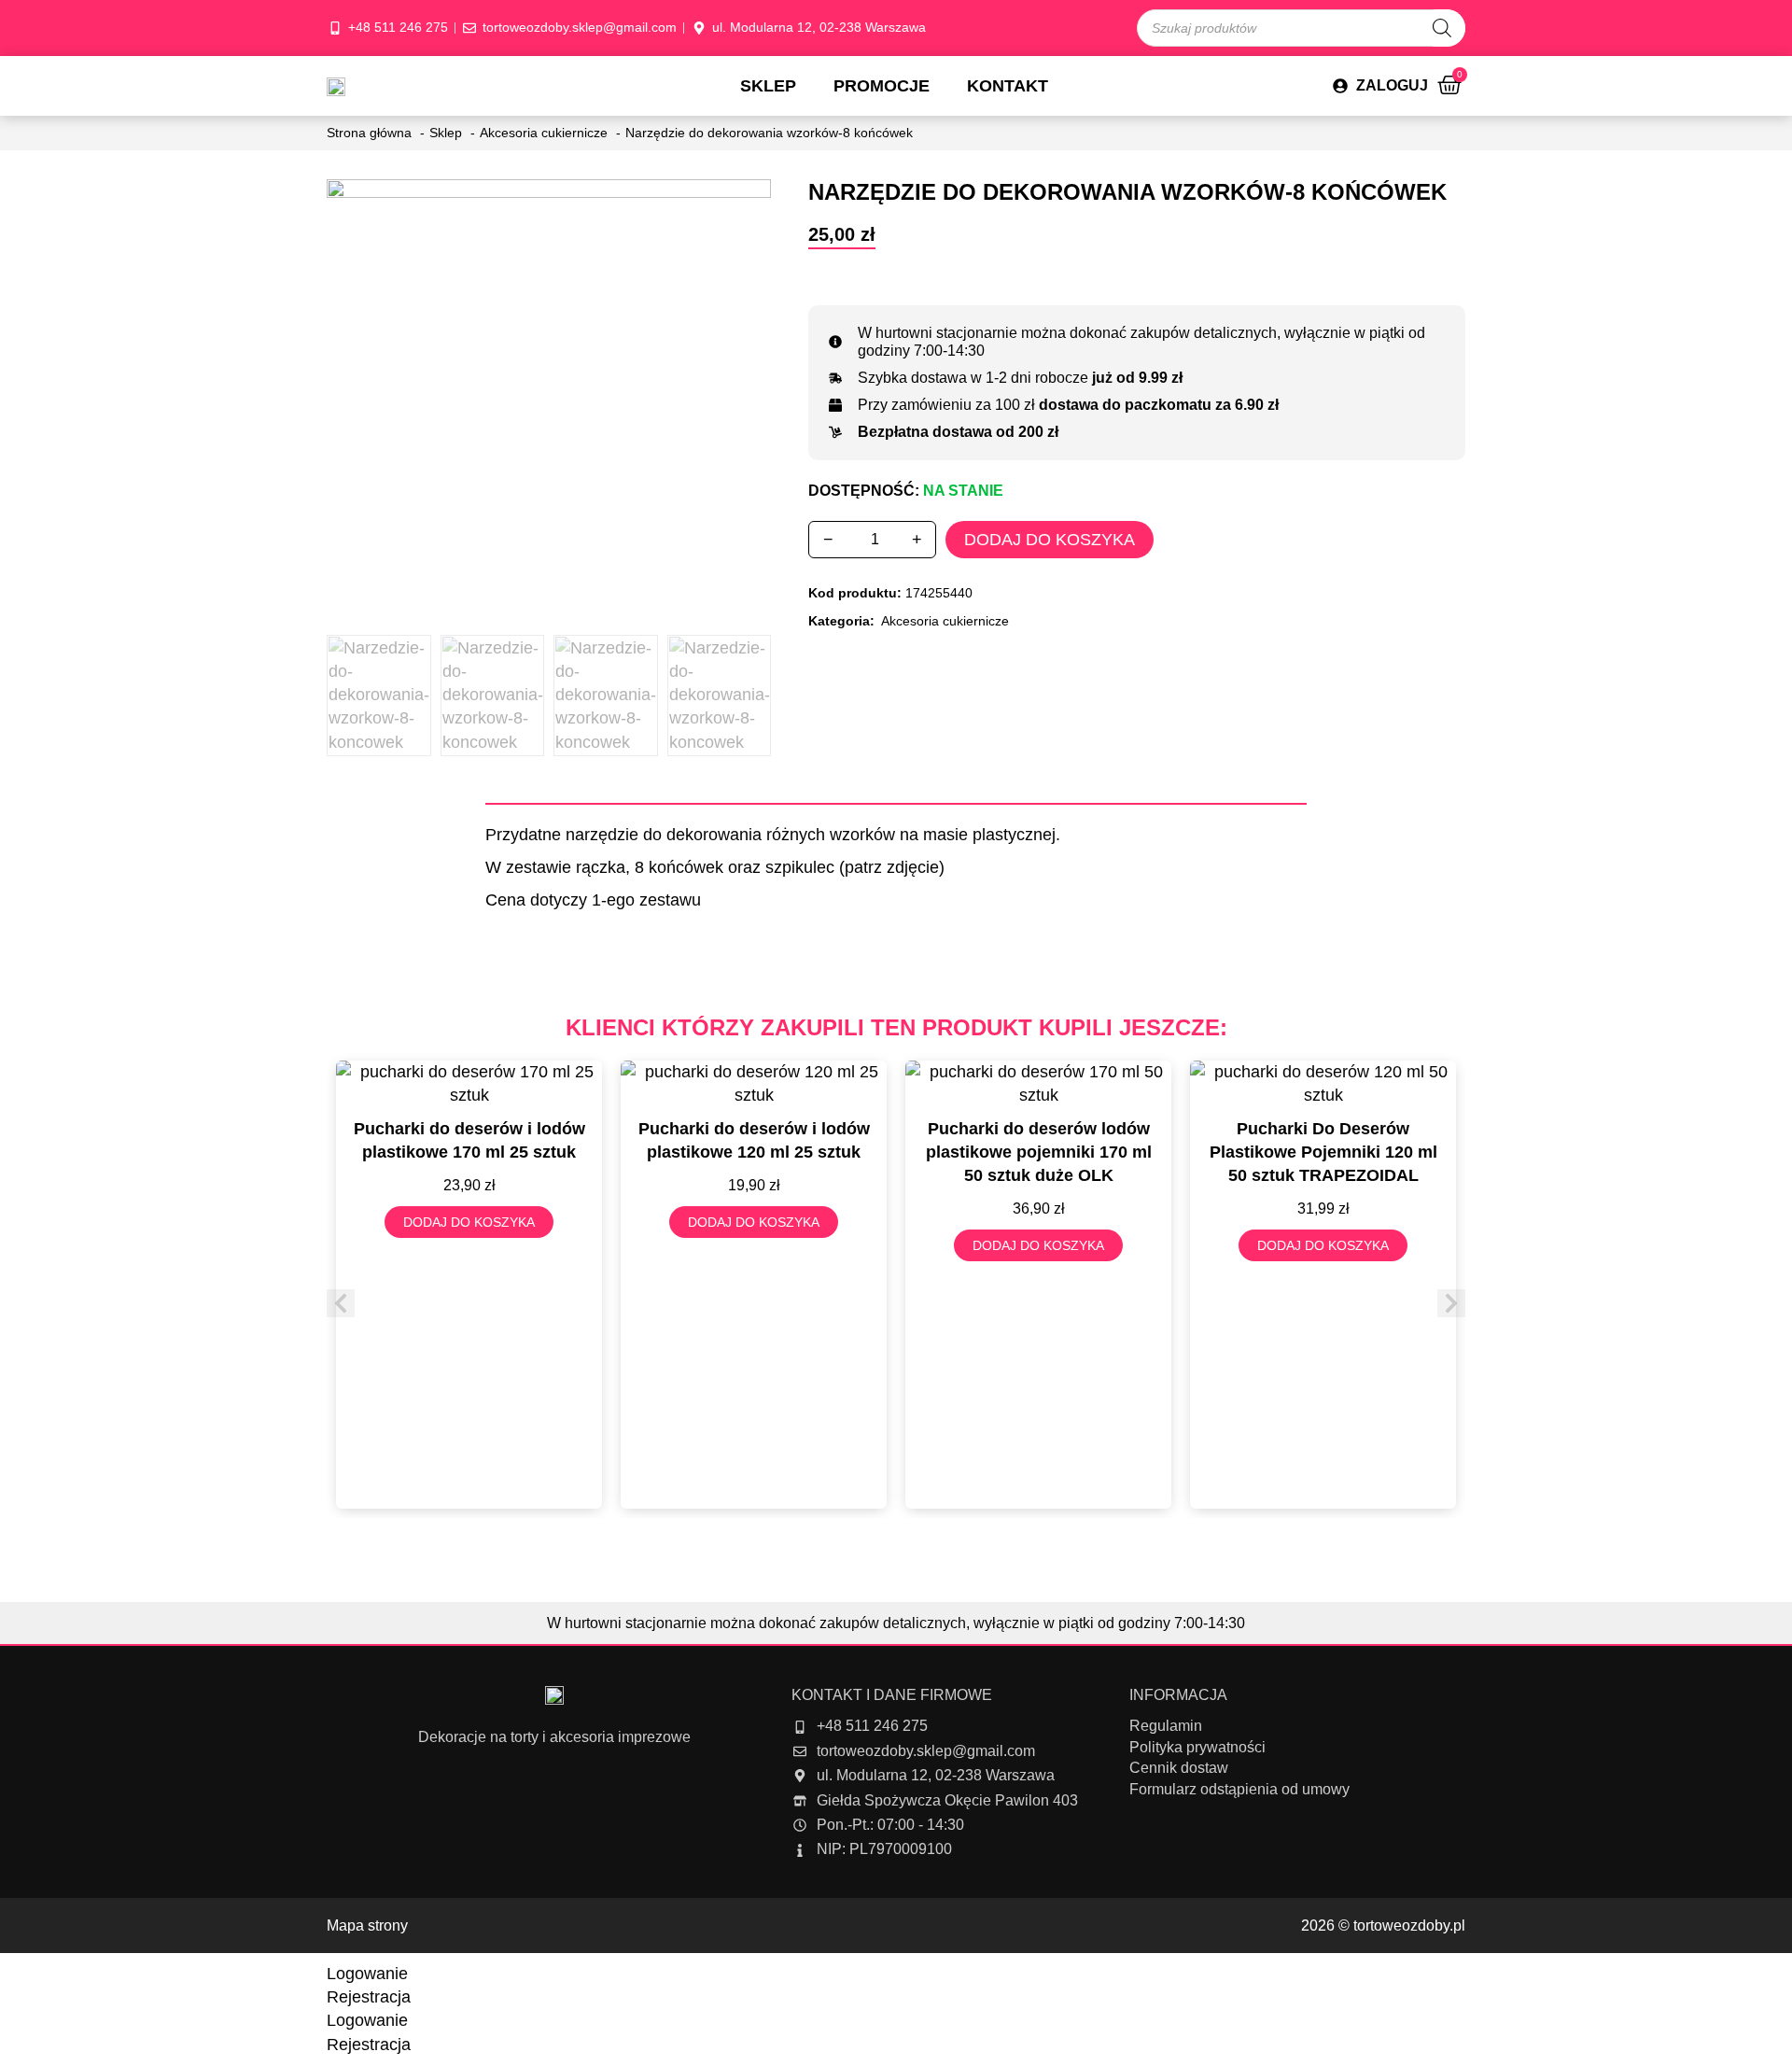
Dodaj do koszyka (1050, 540)
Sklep (768, 86)
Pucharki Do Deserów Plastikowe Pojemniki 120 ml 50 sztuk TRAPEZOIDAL (1323, 1152)
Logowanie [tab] (367, 1974)
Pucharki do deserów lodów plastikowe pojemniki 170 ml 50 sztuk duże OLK (1039, 1152)
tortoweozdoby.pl (1409, 1925)
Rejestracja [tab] (369, 1997)
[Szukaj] (1442, 28)
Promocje (882, 86)
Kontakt (1008, 86)
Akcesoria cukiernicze (945, 621)
